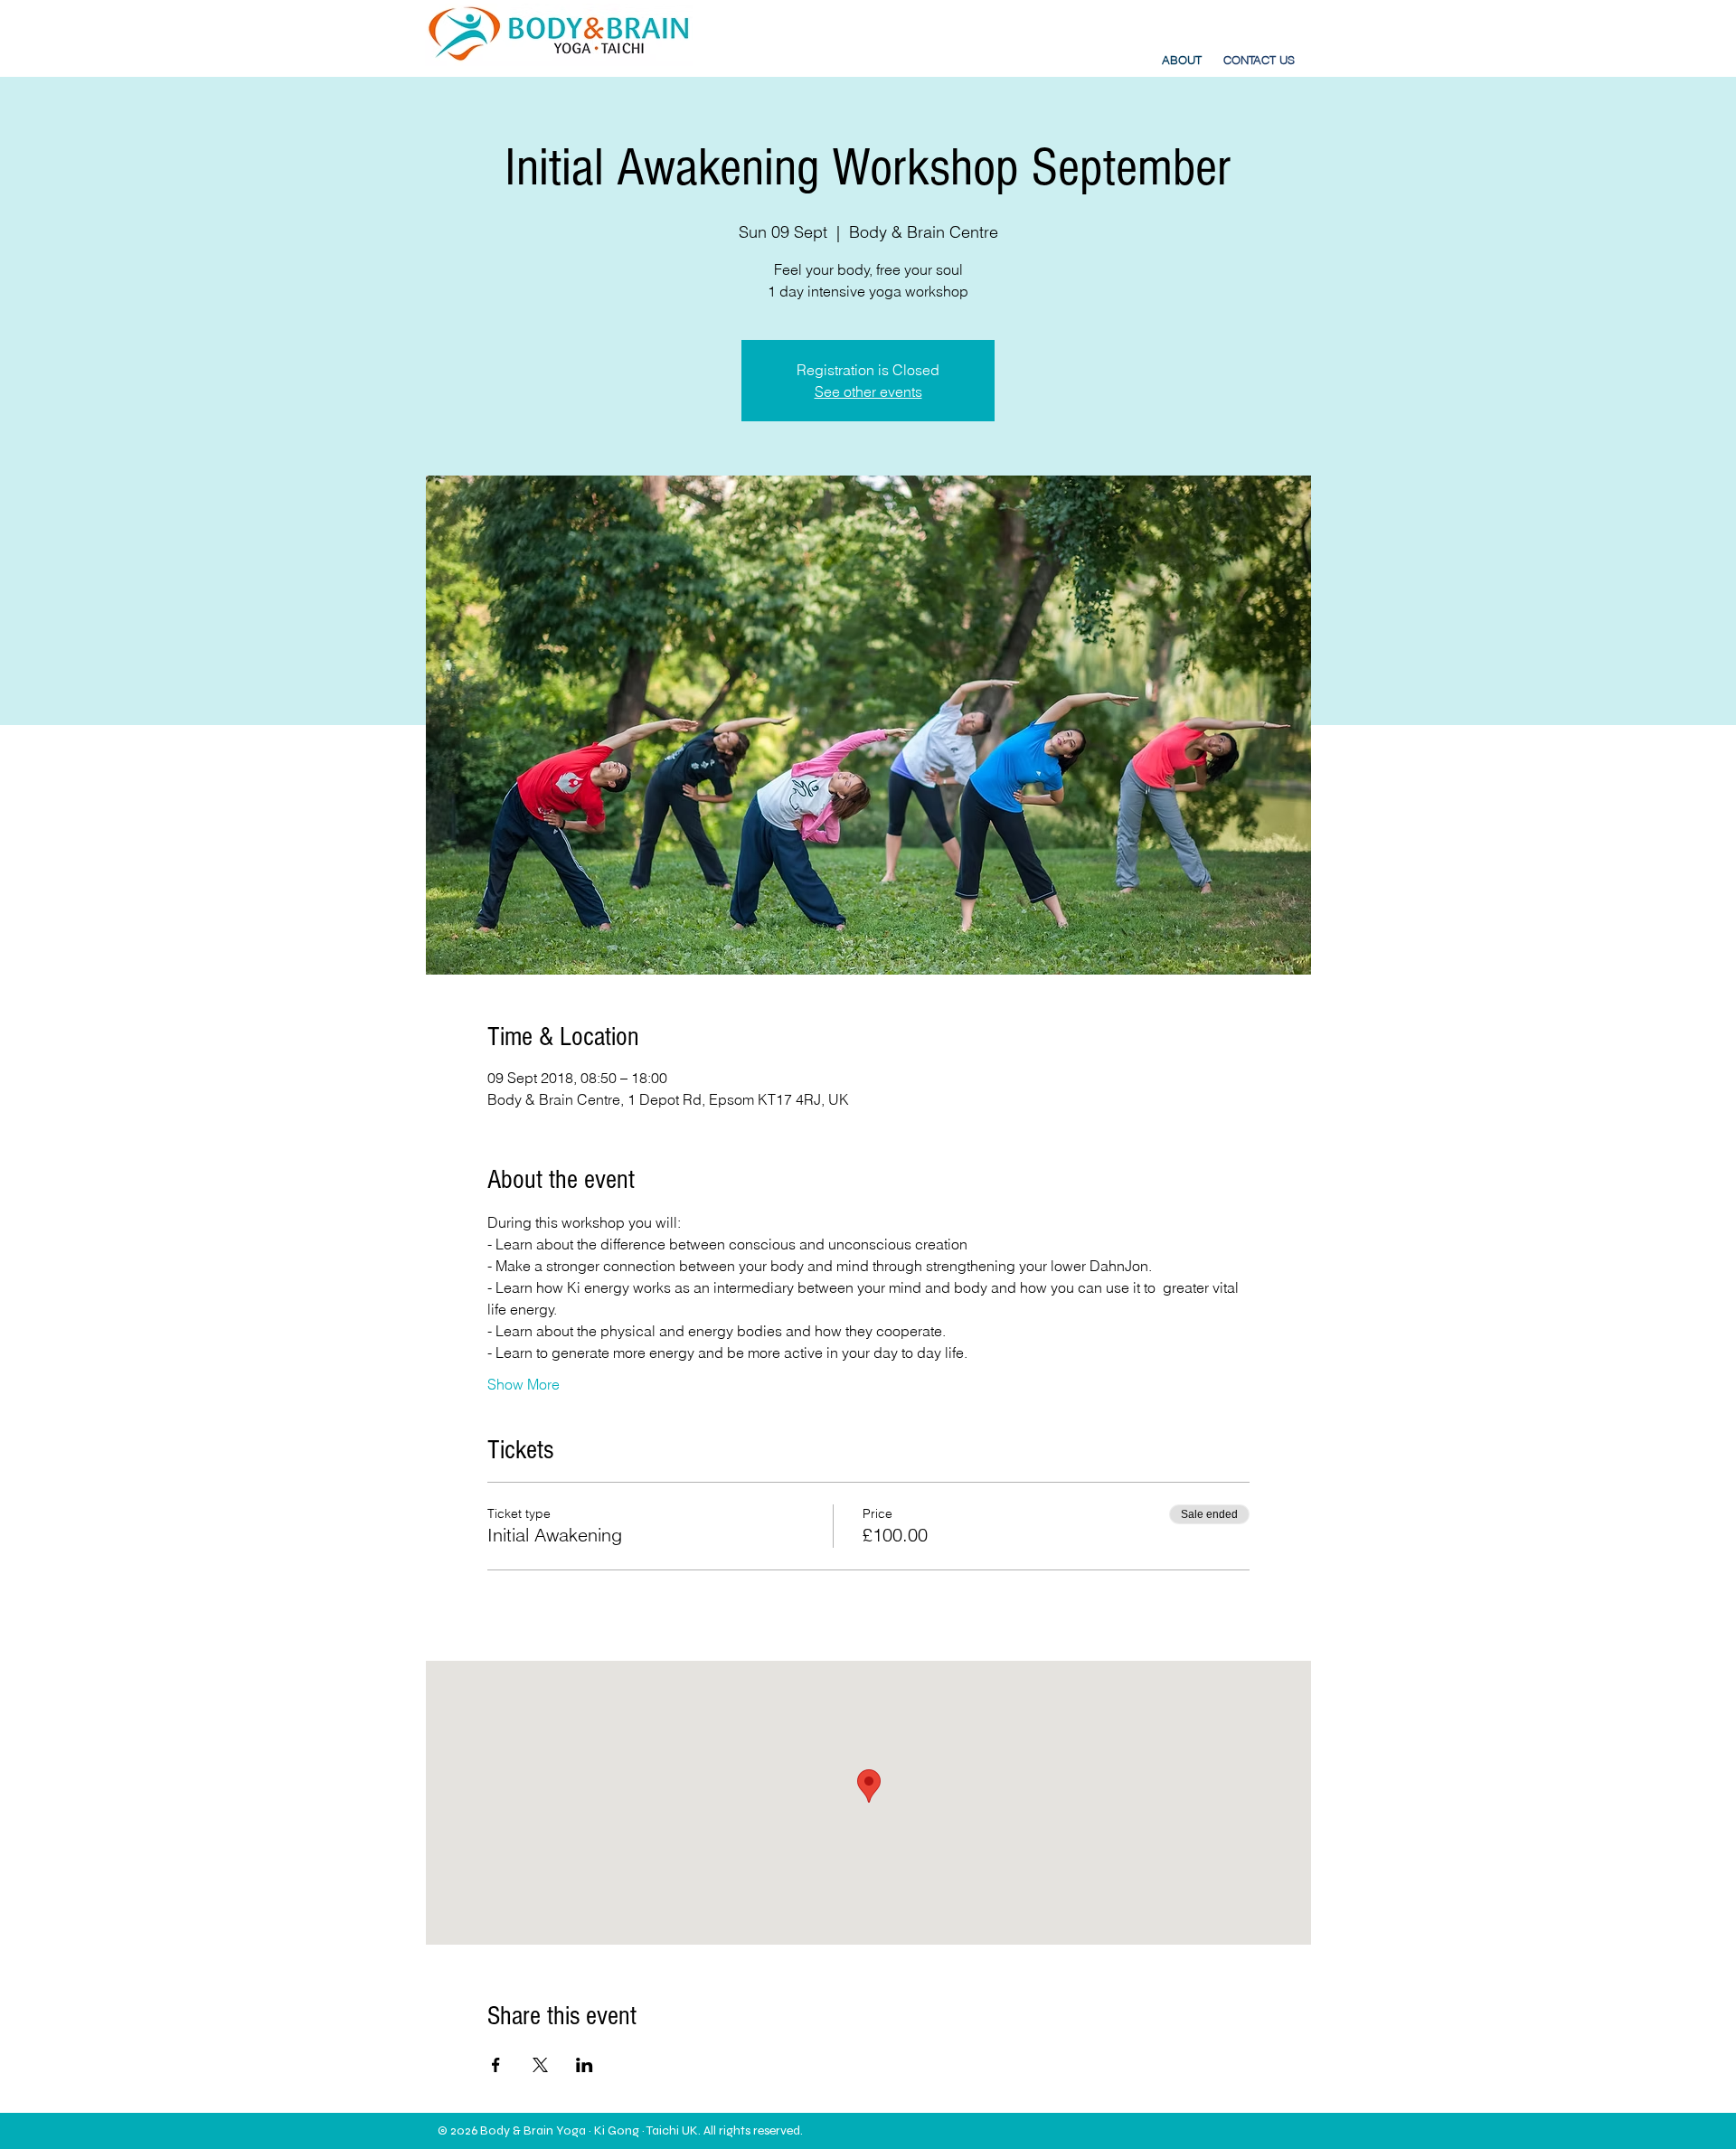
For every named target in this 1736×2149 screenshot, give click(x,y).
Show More (524, 1384)
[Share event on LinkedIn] (585, 2065)
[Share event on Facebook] (496, 2065)
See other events (868, 391)
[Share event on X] (540, 2065)
